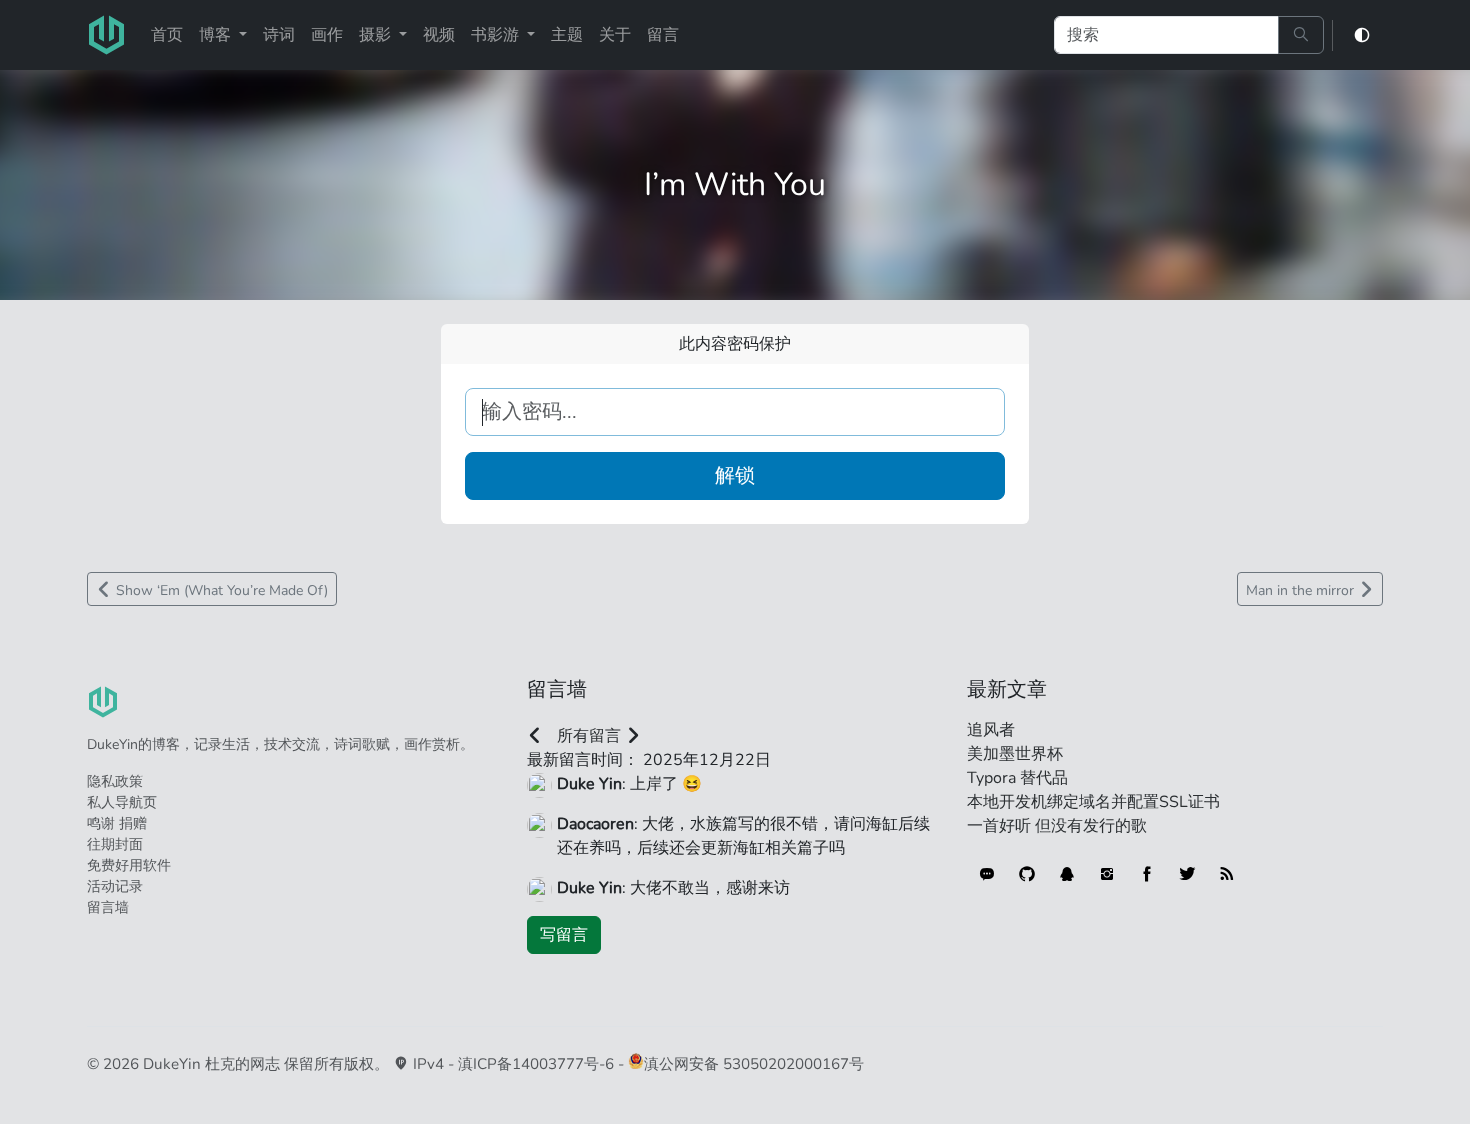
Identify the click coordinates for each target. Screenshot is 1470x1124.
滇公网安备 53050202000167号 (754, 1064)
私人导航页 (122, 802)
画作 (327, 35)
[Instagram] (1107, 874)
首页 (167, 35)
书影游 (497, 35)
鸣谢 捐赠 (117, 823)
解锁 (735, 475)
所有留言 (589, 736)
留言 (663, 35)
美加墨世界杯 (1015, 754)
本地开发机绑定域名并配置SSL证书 (1093, 802)
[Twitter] (1187, 874)
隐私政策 (115, 781)
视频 (439, 35)
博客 (217, 35)
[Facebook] (1147, 874)
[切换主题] (1362, 35)
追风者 (991, 730)
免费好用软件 (129, 865)
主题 (567, 35)
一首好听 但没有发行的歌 (1057, 826)
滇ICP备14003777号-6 (536, 1064)
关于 (615, 35)
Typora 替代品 (1017, 778)
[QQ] (1067, 874)
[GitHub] (1027, 874)
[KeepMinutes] (987, 874)
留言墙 (108, 907)
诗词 (279, 35)
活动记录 (115, 886)
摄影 (377, 35)
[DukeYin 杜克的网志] (107, 35)
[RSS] (1227, 874)
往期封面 (115, 844)
